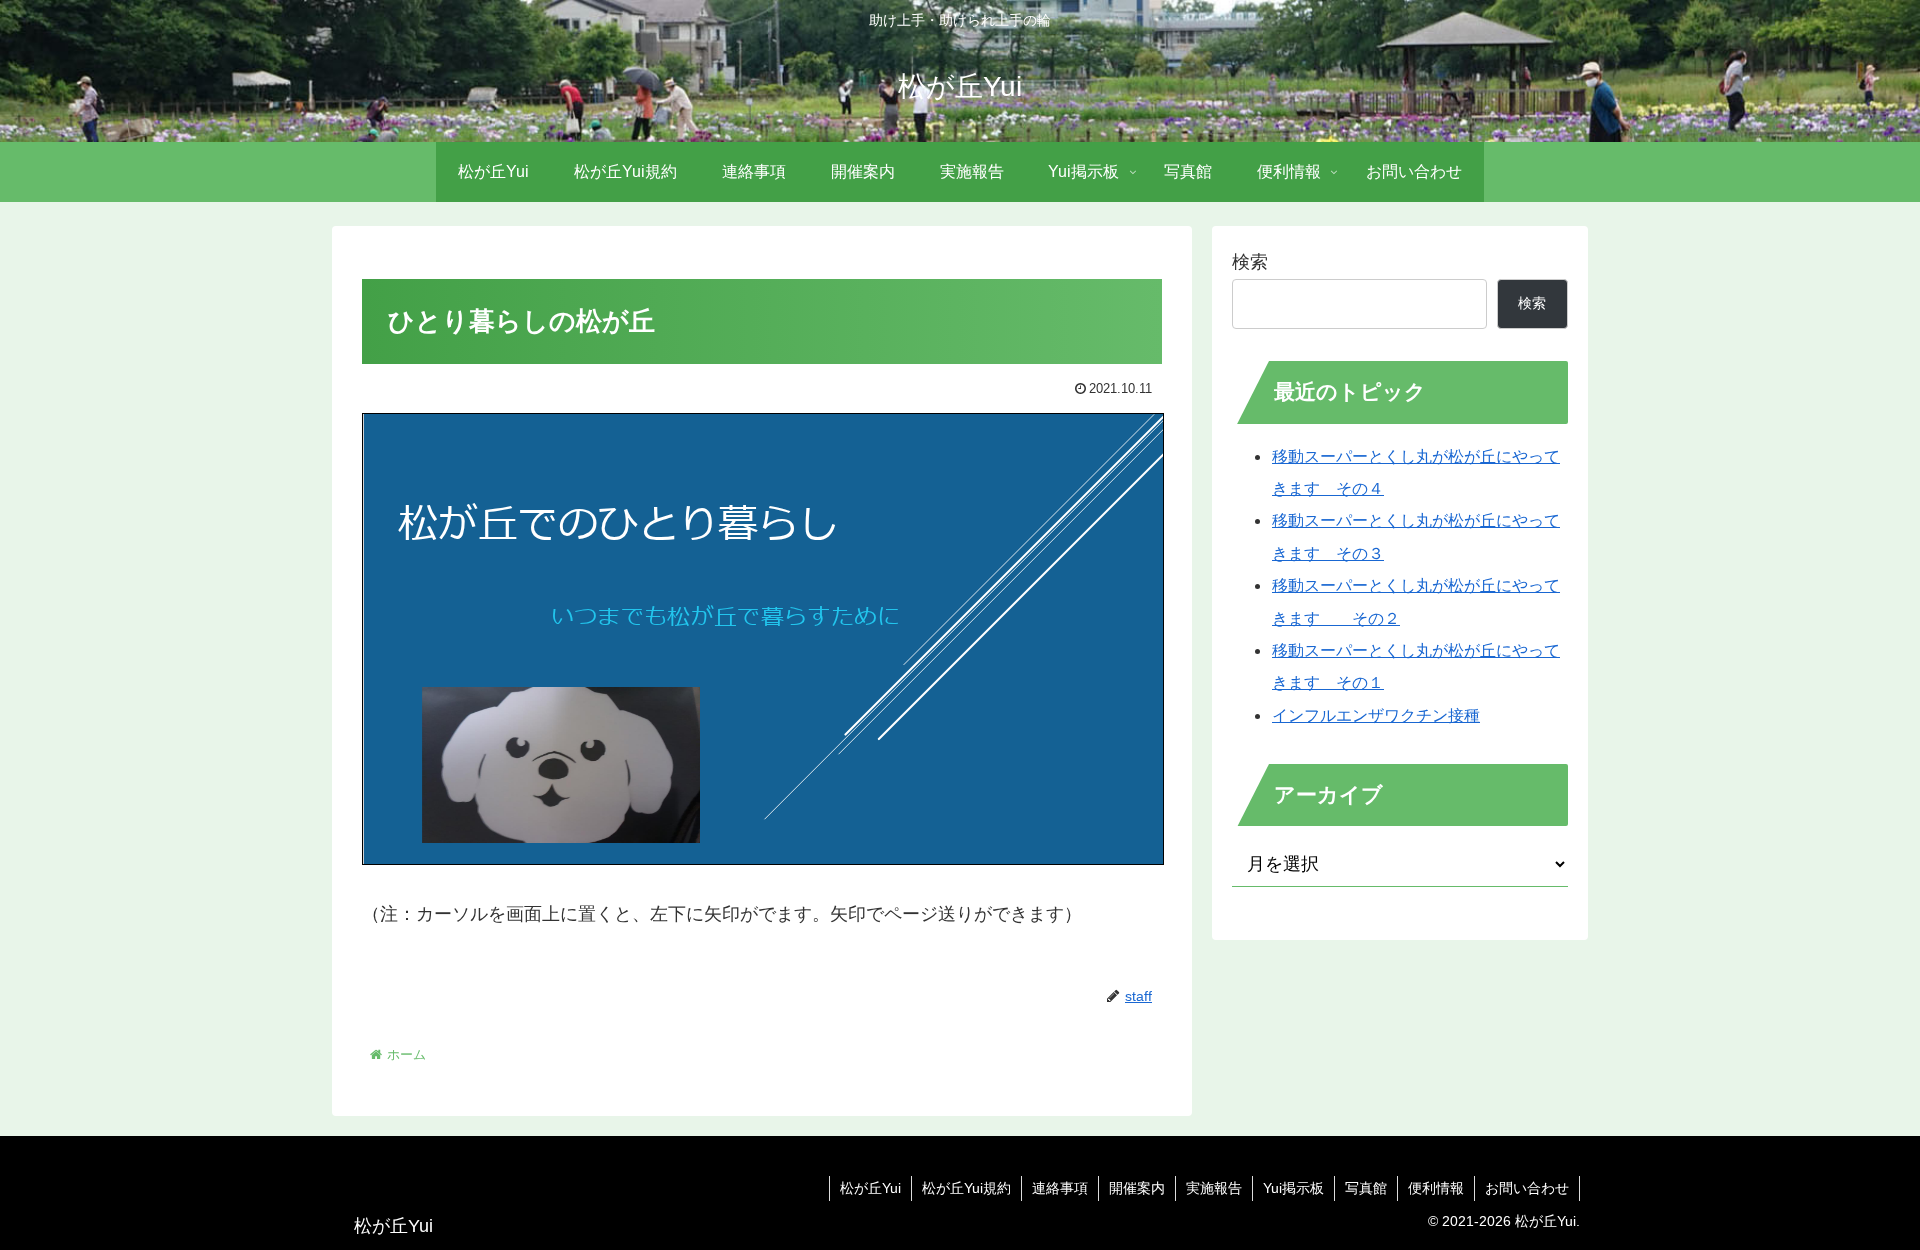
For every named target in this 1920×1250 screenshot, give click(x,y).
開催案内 (1137, 1188)
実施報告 (1214, 1188)
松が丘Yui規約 (966, 1188)
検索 (1250, 262)
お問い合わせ (1527, 1188)
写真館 (1366, 1188)
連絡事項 (1060, 1188)
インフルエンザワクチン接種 (1376, 715)
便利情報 (1436, 1188)
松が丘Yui (870, 1188)
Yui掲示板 (1293, 1188)
